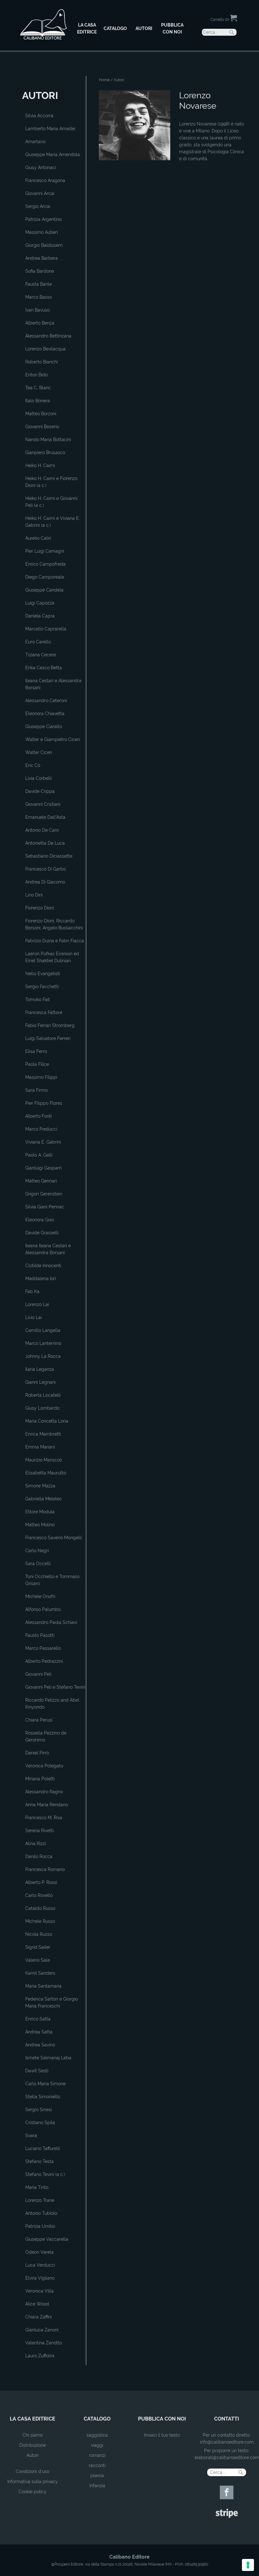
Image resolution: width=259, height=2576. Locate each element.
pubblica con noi (162, 2419)
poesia (97, 2476)
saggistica (97, 2435)
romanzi (97, 2455)
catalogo (97, 2419)
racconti (97, 2465)
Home (104, 80)
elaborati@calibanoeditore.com (227, 2458)
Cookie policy (33, 2492)
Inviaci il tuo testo (162, 2435)
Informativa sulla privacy (33, 2482)
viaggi (97, 2445)
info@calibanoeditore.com (227, 2442)
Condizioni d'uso (33, 2471)
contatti (227, 2419)
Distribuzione (33, 2445)
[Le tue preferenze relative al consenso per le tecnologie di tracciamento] (248, 2565)
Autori (33, 2455)
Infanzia (97, 2486)
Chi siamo (33, 2435)
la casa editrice (33, 2419)
